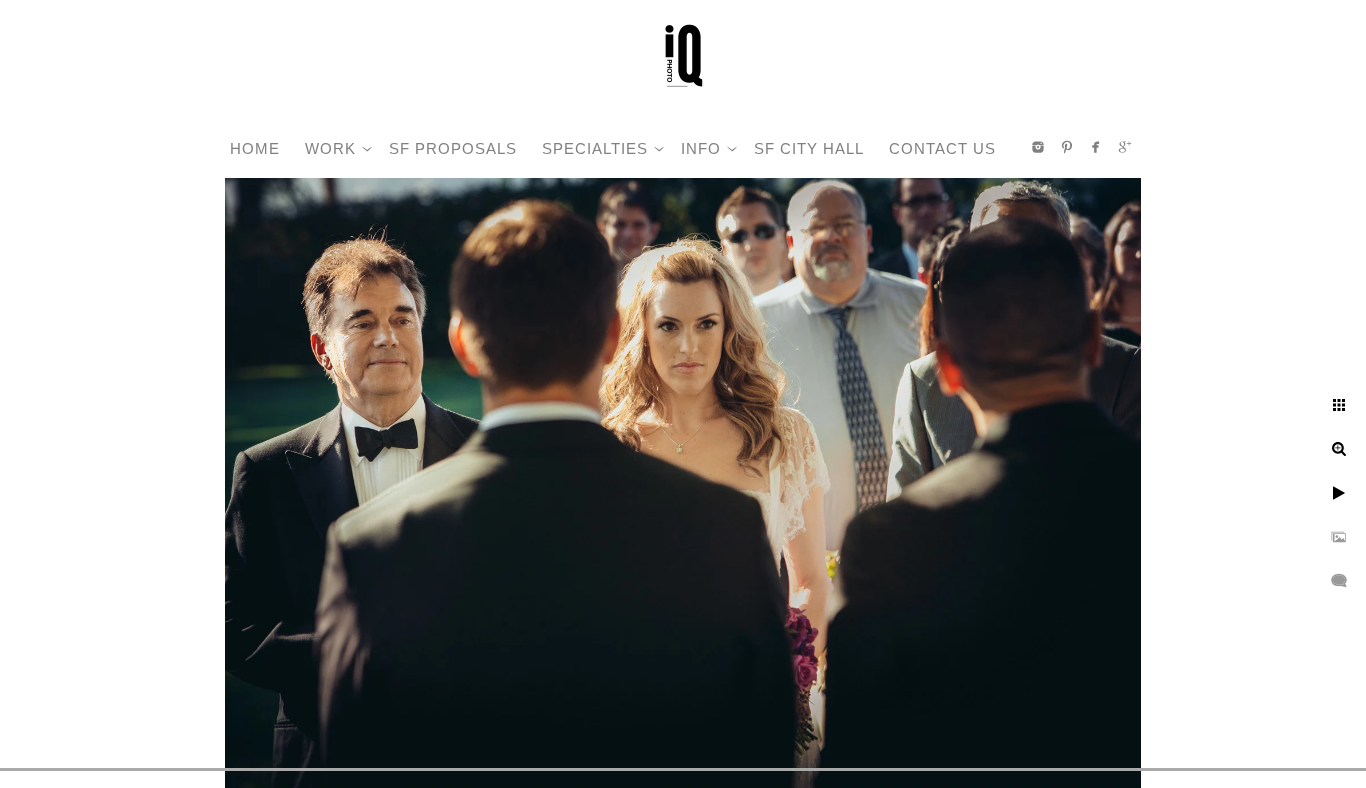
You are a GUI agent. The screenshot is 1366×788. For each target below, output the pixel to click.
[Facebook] (1096, 147)
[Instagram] (1038, 147)
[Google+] (1125, 147)
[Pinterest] (1067, 147)
